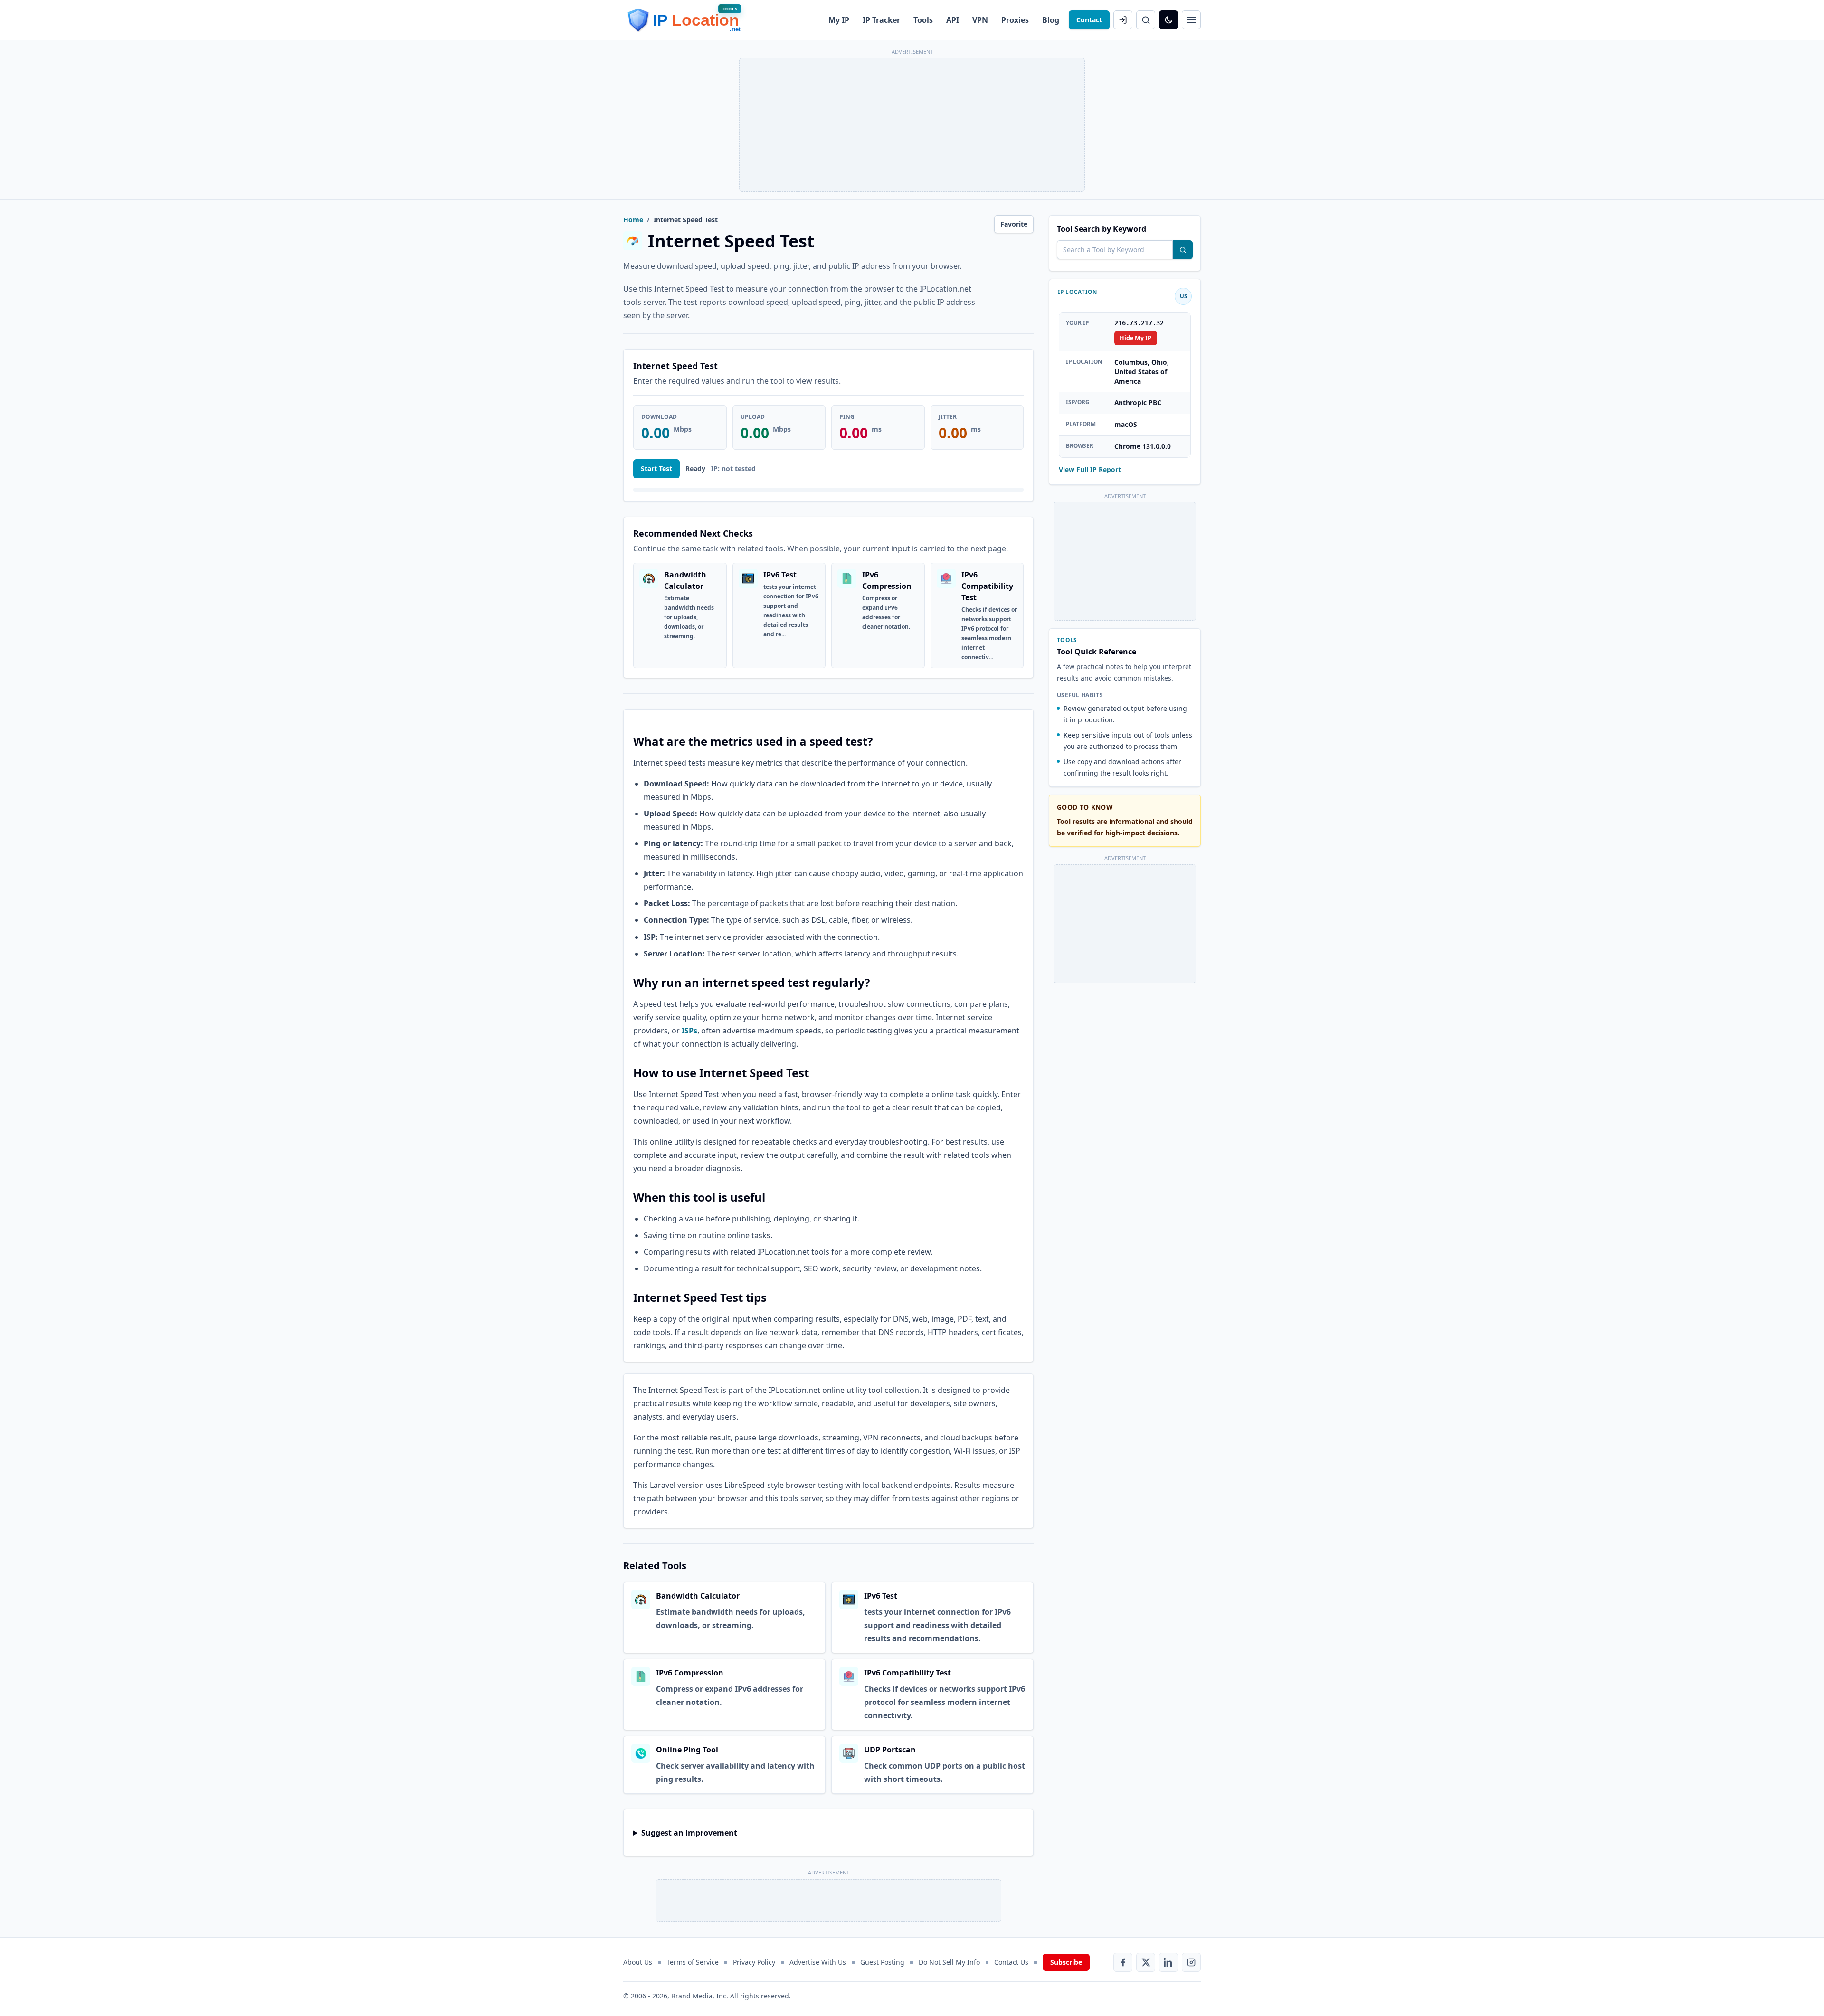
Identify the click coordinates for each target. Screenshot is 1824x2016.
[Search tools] (1183, 250)
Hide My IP (1135, 338)
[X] (1146, 1962)
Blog (1051, 20)
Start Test (656, 469)
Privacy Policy (754, 1962)
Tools (923, 20)
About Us (638, 1962)
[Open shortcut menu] (1191, 20)
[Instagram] (1191, 1962)
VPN (980, 20)
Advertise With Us (818, 1962)
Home (633, 220)
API (953, 20)
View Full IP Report (1090, 469)
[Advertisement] (912, 125)
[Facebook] (1123, 1962)
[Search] (1146, 20)
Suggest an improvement (689, 1833)
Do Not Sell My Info (949, 1962)
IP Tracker (881, 20)
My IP (839, 20)
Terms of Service (693, 1962)
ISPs (689, 1031)
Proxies (1015, 20)
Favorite (1014, 224)
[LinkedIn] (1168, 1962)
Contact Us (1011, 1962)
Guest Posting (882, 1962)
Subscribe (1066, 1962)
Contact (1089, 20)
